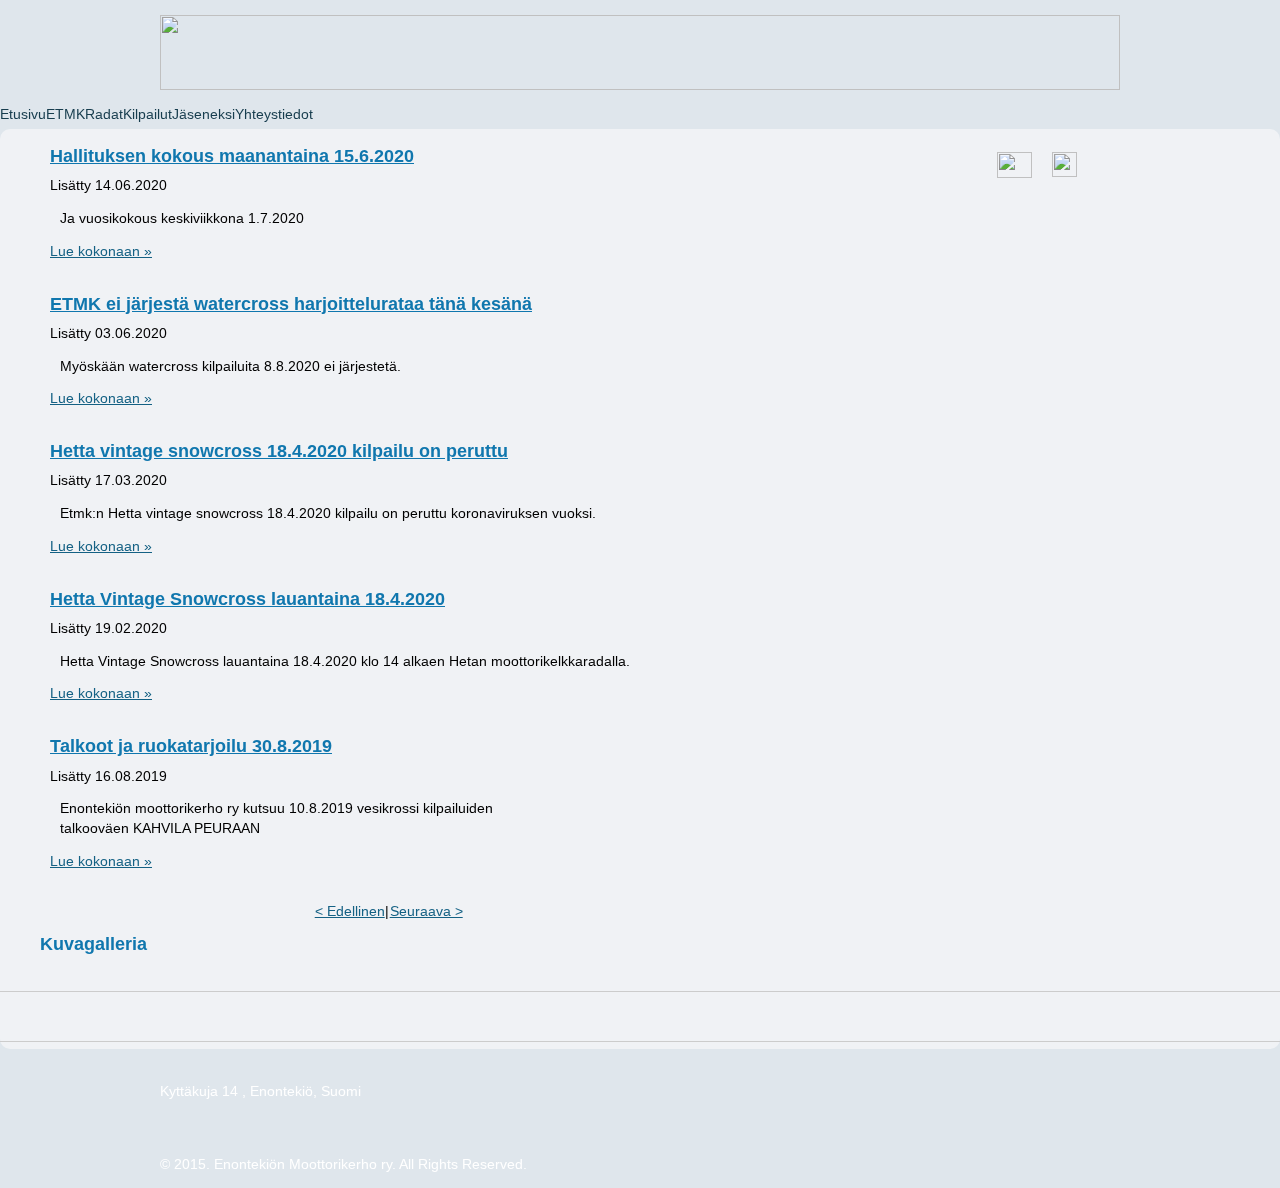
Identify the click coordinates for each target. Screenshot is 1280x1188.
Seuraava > (426, 911)
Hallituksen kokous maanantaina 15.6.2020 (232, 156)
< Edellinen (350, 911)
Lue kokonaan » (101, 251)
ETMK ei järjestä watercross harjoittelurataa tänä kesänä (291, 304)
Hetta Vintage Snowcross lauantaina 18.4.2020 (247, 599)
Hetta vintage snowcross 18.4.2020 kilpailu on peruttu (279, 451)
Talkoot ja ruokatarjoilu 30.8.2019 (191, 746)
